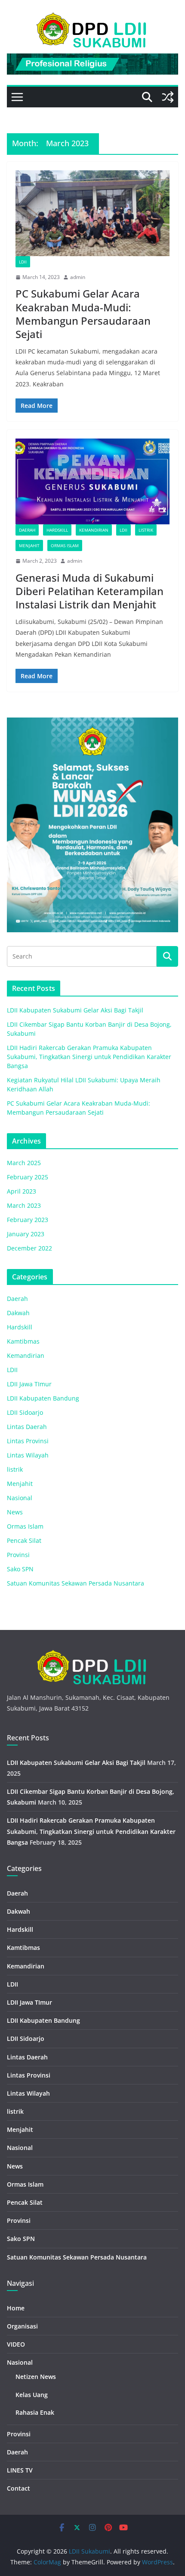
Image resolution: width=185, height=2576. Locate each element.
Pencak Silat (24, 1540)
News (15, 1512)
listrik (146, 530)
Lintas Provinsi (28, 1441)
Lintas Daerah (27, 1427)
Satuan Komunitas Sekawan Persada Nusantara (76, 1583)
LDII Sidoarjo (25, 1412)
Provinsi (18, 1555)
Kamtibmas (23, 1341)
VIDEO (16, 2344)
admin (78, 277)
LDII (23, 262)
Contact (18, 2488)
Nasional (20, 1498)
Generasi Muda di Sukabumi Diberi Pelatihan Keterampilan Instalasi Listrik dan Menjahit (89, 591)
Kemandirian (94, 530)
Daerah (27, 530)
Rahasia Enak (35, 2412)
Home (16, 2308)
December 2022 (29, 1248)
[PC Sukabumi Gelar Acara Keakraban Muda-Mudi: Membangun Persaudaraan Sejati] (92, 213)
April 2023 (22, 1191)
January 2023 (26, 1234)
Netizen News (36, 2377)
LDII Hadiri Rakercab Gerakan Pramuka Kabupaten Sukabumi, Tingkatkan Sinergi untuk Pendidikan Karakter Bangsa (89, 1057)
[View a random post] (168, 97)
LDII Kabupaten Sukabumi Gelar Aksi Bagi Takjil (75, 1010)
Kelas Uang (32, 2395)
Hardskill (57, 530)
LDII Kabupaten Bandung (43, 1398)
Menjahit (29, 545)
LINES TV (20, 2470)
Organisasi (22, 2326)
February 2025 (28, 1177)
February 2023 (28, 1220)
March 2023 (24, 1205)
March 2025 (24, 1163)
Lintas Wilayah (28, 1455)
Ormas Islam (65, 545)
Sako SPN (20, 1569)
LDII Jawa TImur (29, 1384)
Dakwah (18, 1313)
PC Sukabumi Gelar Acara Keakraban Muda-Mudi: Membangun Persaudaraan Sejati (83, 314)
